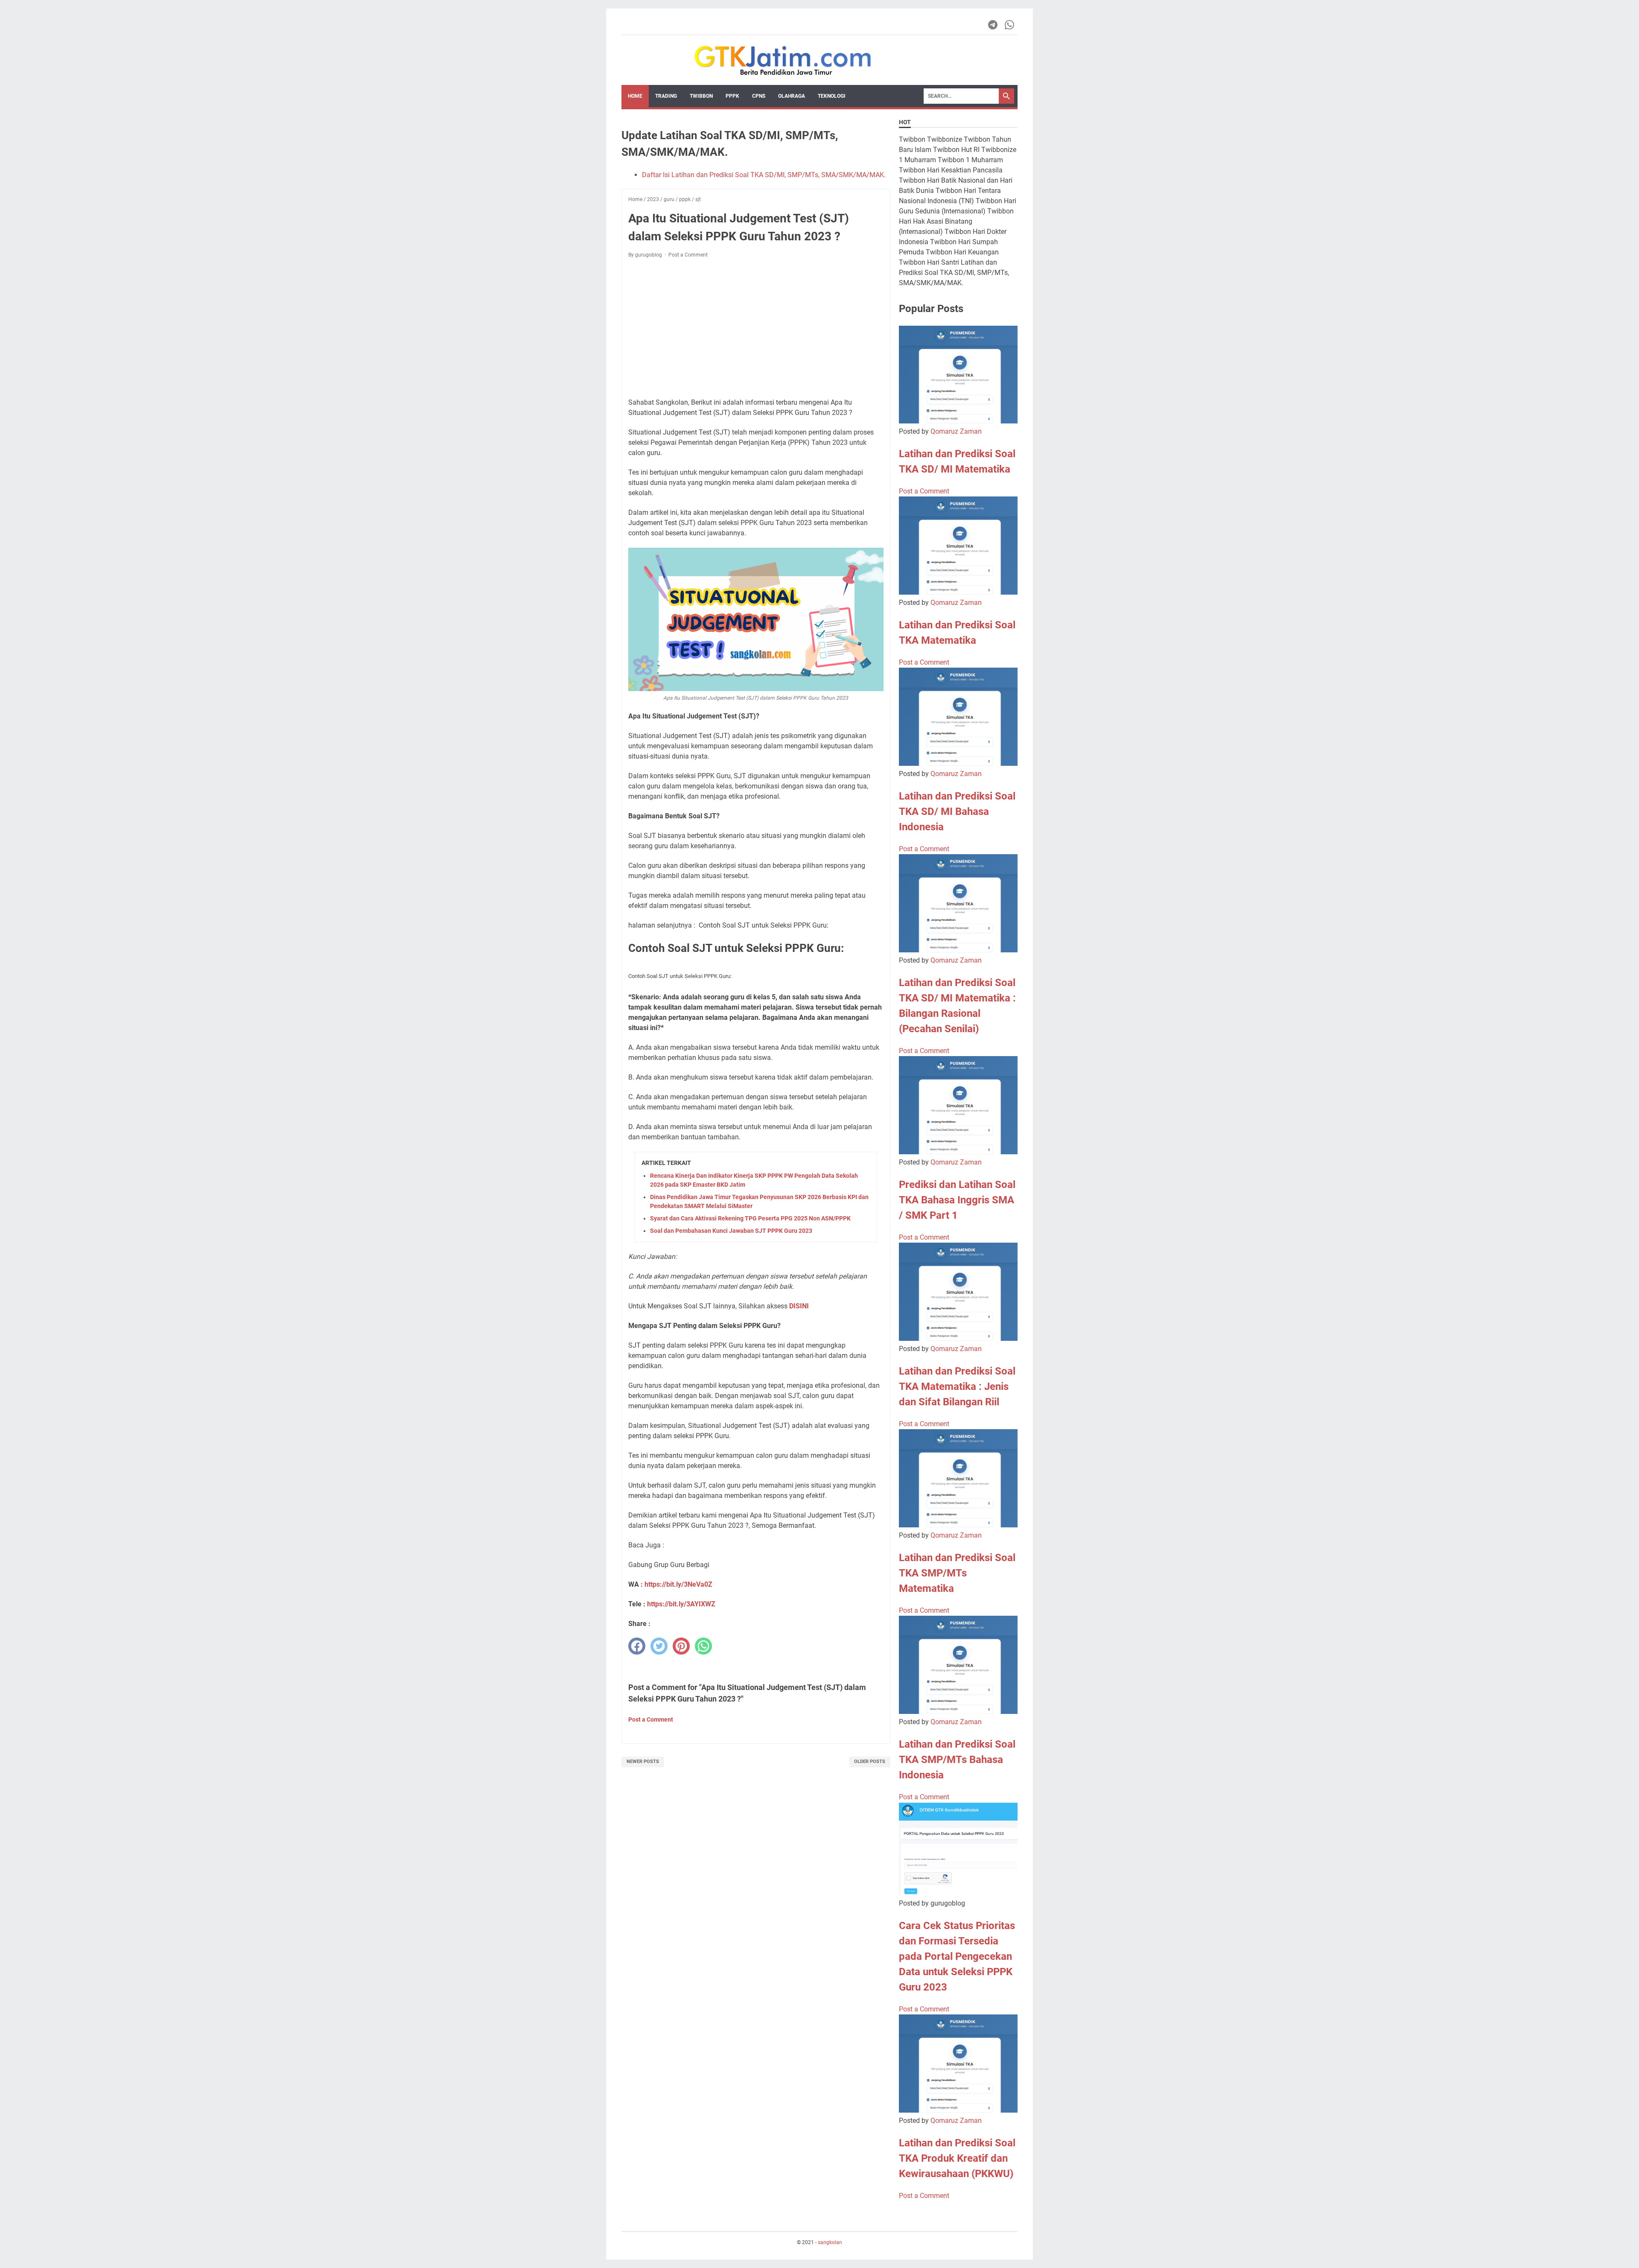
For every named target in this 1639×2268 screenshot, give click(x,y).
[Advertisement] (756, 328)
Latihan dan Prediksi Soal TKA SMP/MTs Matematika (957, 1573)
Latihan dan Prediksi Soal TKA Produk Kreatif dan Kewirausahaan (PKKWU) (957, 2158)
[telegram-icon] (993, 25)
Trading (666, 96)
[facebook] (637, 1646)
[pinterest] (681, 1646)
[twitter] (659, 1646)
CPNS (759, 96)
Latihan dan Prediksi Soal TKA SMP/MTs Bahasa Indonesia (957, 1760)
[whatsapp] (703, 1646)
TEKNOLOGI (832, 96)
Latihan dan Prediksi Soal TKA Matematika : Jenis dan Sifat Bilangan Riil (957, 1386)
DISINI (799, 1306)
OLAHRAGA (792, 96)
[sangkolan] (783, 60)
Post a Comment (688, 255)
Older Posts (870, 1762)
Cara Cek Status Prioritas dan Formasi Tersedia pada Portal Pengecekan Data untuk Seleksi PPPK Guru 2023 (957, 1956)
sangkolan (830, 2242)
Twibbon (701, 96)
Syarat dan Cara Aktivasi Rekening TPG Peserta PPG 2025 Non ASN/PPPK (750, 1218)
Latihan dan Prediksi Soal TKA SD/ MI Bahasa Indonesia (957, 811)
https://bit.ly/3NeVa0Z (678, 1584)
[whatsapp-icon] (1010, 25)
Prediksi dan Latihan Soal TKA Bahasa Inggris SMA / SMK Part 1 (957, 1200)
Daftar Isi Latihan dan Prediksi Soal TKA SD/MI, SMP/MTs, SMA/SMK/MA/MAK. (764, 175)
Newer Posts (643, 1762)
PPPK (732, 96)
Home (635, 96)
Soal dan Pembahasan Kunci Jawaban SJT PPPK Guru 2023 (731, 1231)
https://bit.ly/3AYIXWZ (681, 1604)
